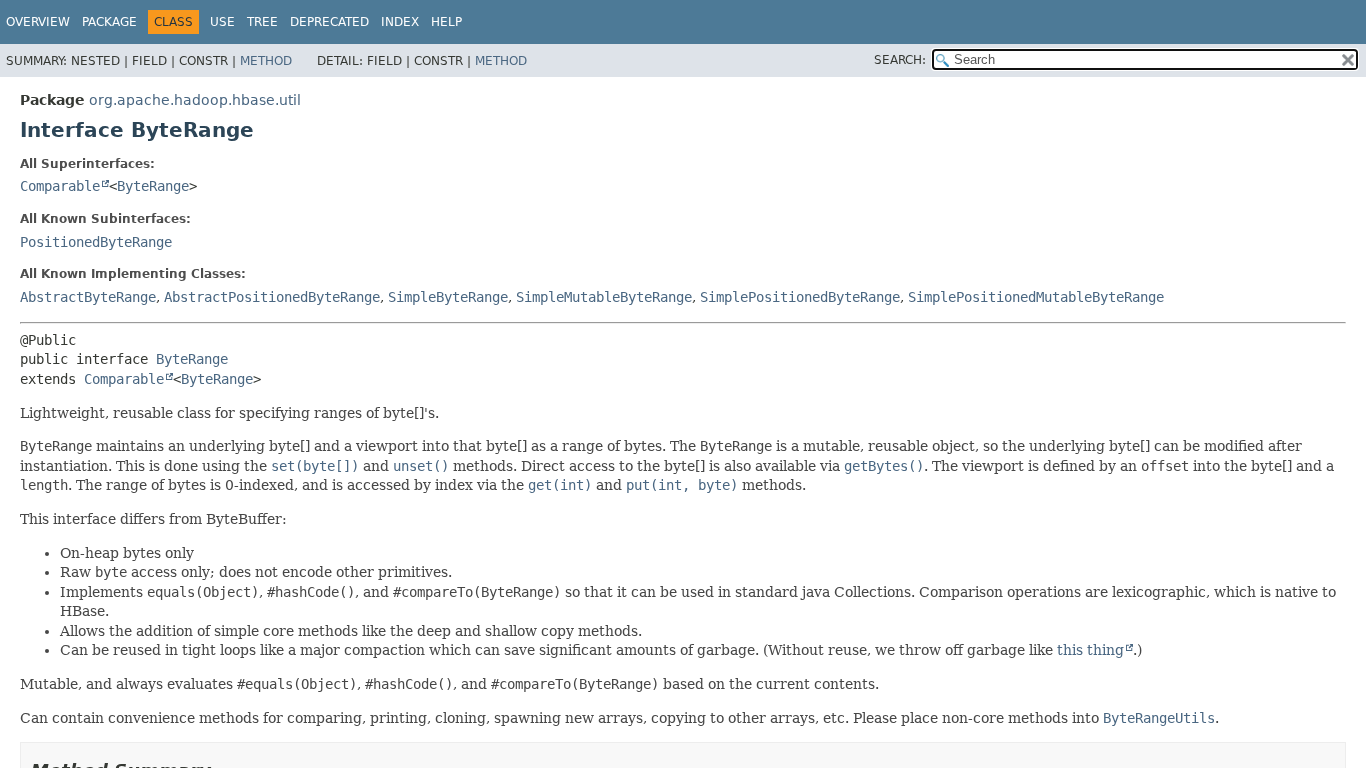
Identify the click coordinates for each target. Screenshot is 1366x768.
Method (266, 61)
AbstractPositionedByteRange (272, 297)
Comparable (60, 186)
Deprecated (329, 22)
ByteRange (153, 186)
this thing (1090, 650)
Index (400, 22)
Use (222, 22)
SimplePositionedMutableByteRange (1036, 297)
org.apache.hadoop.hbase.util (195, 100)
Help (446, 22)
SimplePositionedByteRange (800, 297)
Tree (262, 22)
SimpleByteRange (448, 297)
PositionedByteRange (96, 242)
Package (109, 22)
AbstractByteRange (88, 297)
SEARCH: (900, 60)
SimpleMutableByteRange (604, 297)
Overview (38, 22)
